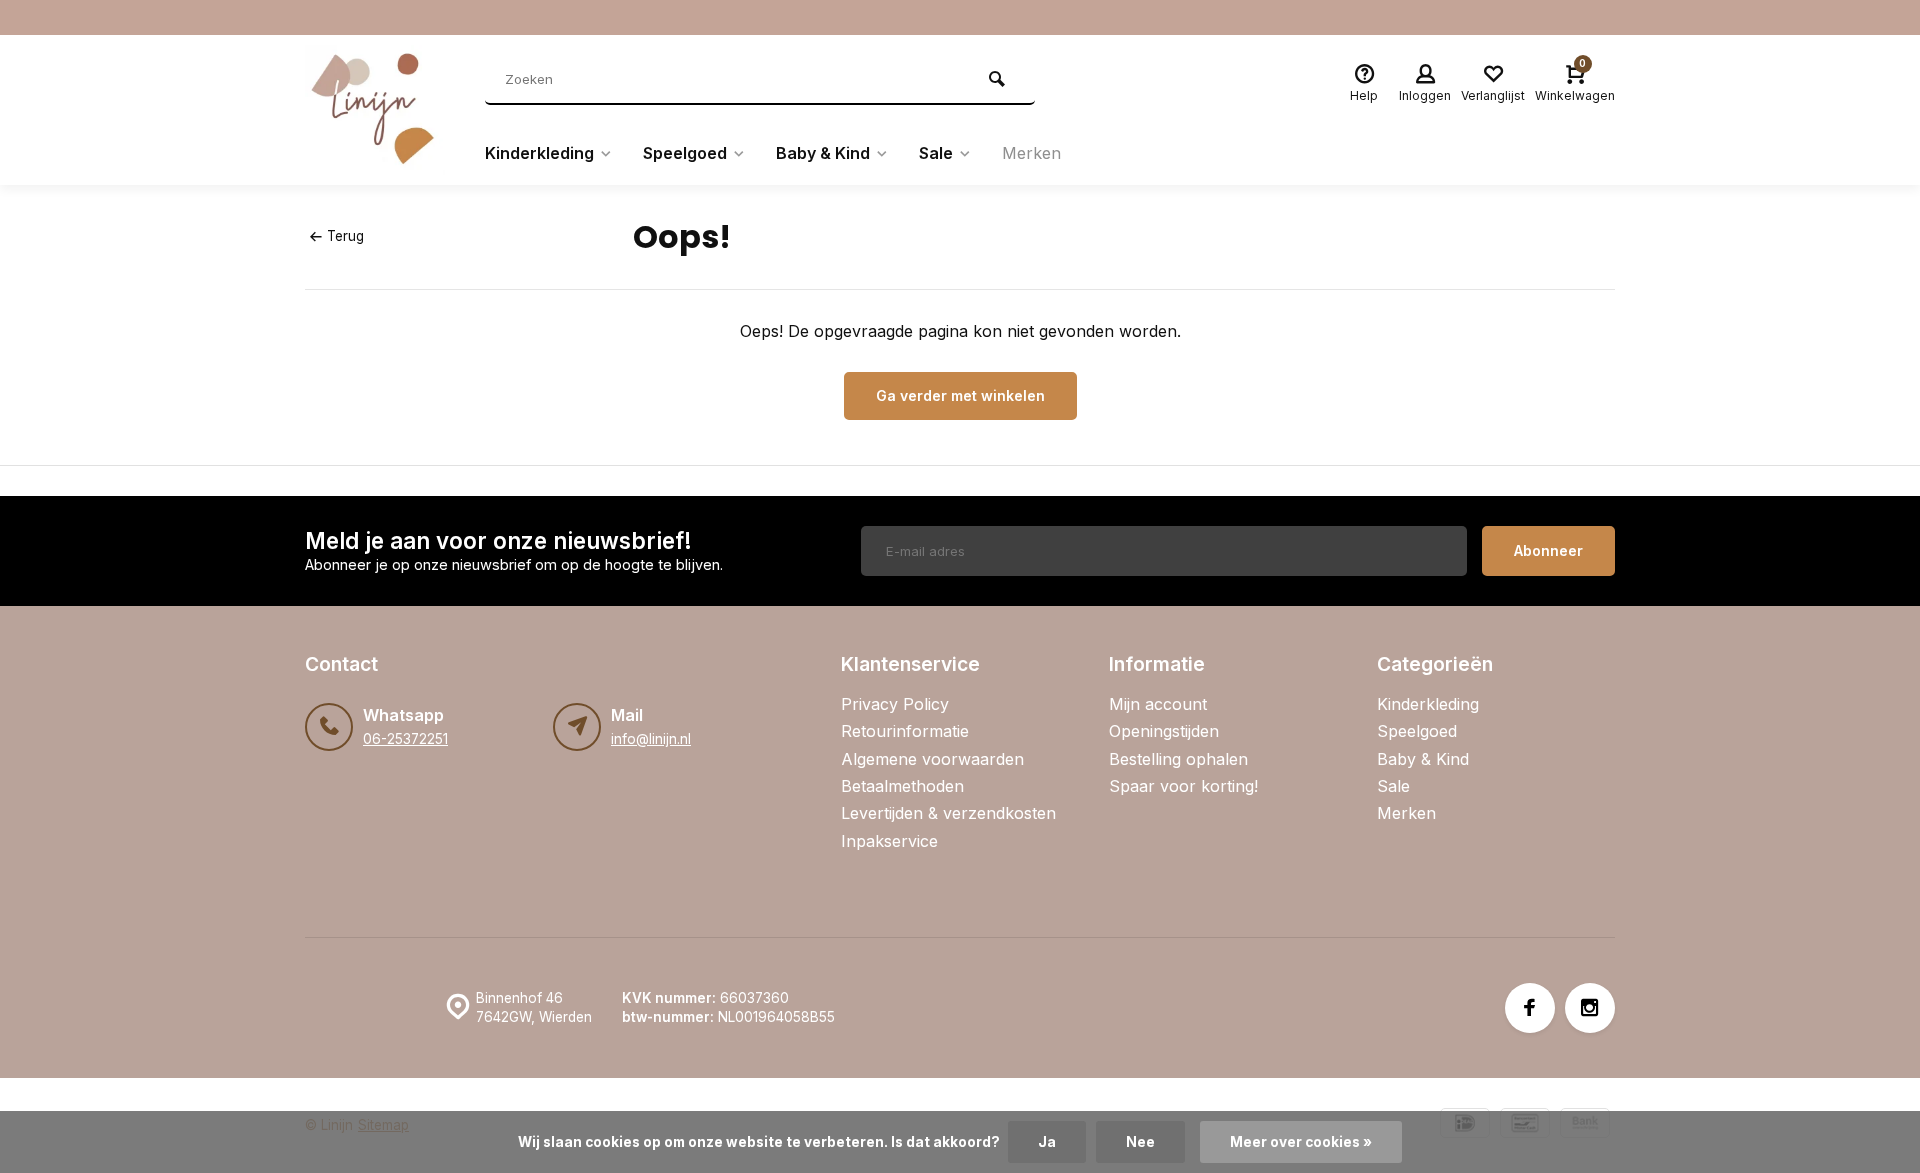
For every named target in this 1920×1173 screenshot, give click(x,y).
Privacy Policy (895, 704)
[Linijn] (380, 110)
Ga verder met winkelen (960, 395)
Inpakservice (889, 841)
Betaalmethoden (902, 786)
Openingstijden (1164, 731)
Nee (1140, 1142)
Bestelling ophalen (1178, 759)
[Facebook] (1530, 1008)
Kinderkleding (539, 153)
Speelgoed (685, 153)
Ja (1047, 1142)
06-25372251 (405, 739)
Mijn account (1158, 704)
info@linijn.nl (651, 739)
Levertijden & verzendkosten (948, 813)
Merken (1031, 153)
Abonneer (1548, 550)
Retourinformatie (905, 731)
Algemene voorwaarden (932, 759)
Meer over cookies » (1301, 1142)
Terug (345, 236)
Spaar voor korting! (1183, 786)
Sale (936, 153)
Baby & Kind (823, 153)
